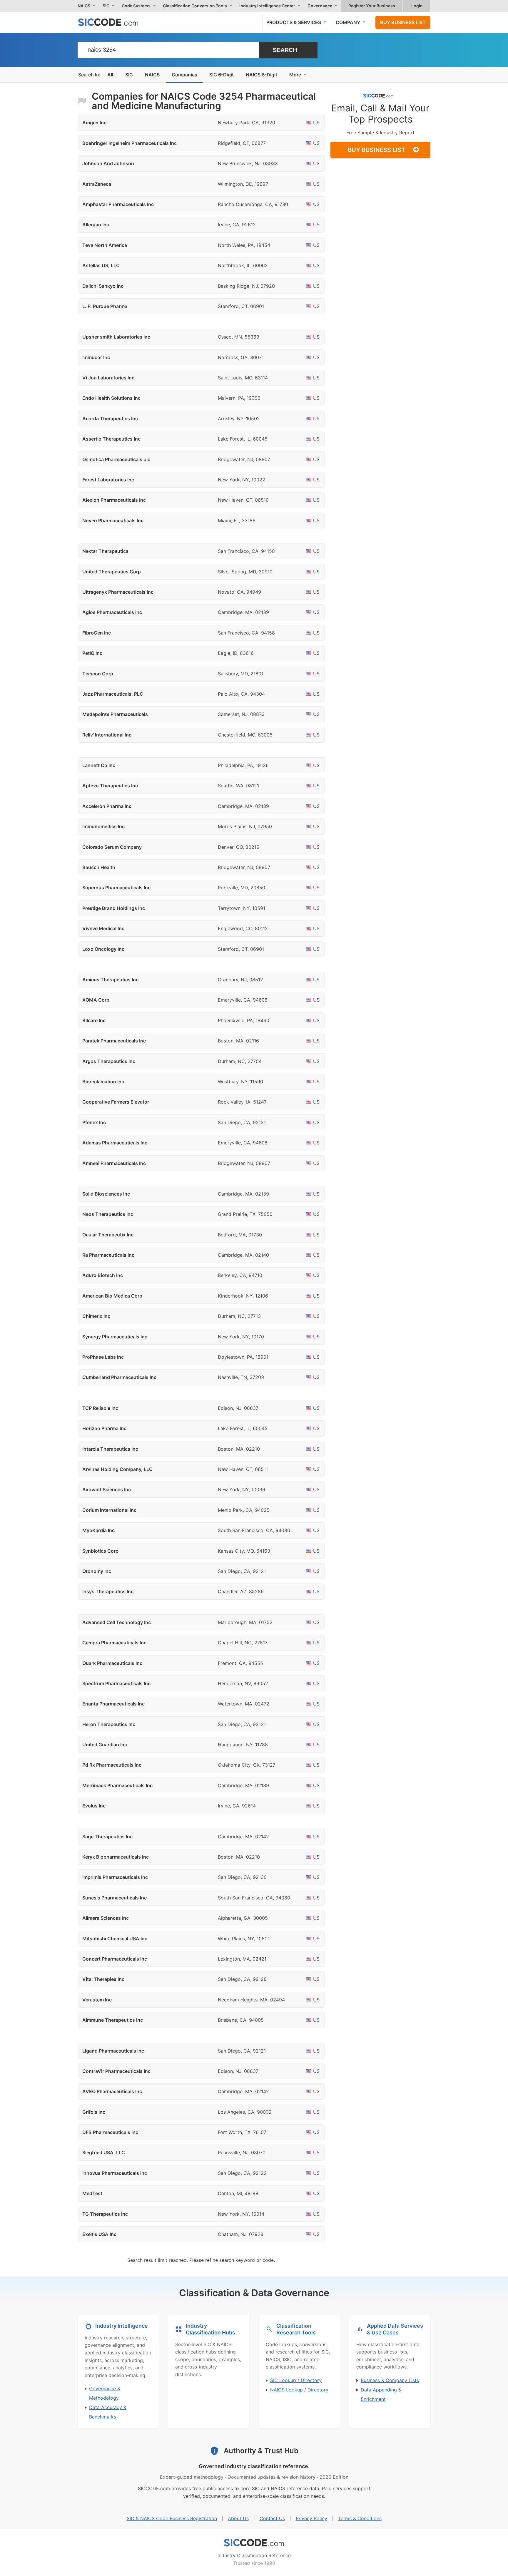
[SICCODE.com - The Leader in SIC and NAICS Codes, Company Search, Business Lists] (114, 22)
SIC (129, 75)
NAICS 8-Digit (261, 75)
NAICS (152, 75)
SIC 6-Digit (222, 75)
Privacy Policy (311, 2518)
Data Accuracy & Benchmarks (108, 2412)
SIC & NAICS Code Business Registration (172, 2518)
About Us (238, 2518)
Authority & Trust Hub (261, 2451)
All (110, 75)
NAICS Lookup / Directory (299, 2390)
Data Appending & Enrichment (381, 2394)
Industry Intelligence (122, 2326)
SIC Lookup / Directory (296, 2380)
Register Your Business (372, 6)
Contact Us (272, 2518)
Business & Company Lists (390, 2380)
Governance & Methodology (105, 2393)
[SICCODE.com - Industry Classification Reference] (254, 2543)
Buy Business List (403, 22)
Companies (184, 75)
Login (417, 6)
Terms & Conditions (360, 2518)
